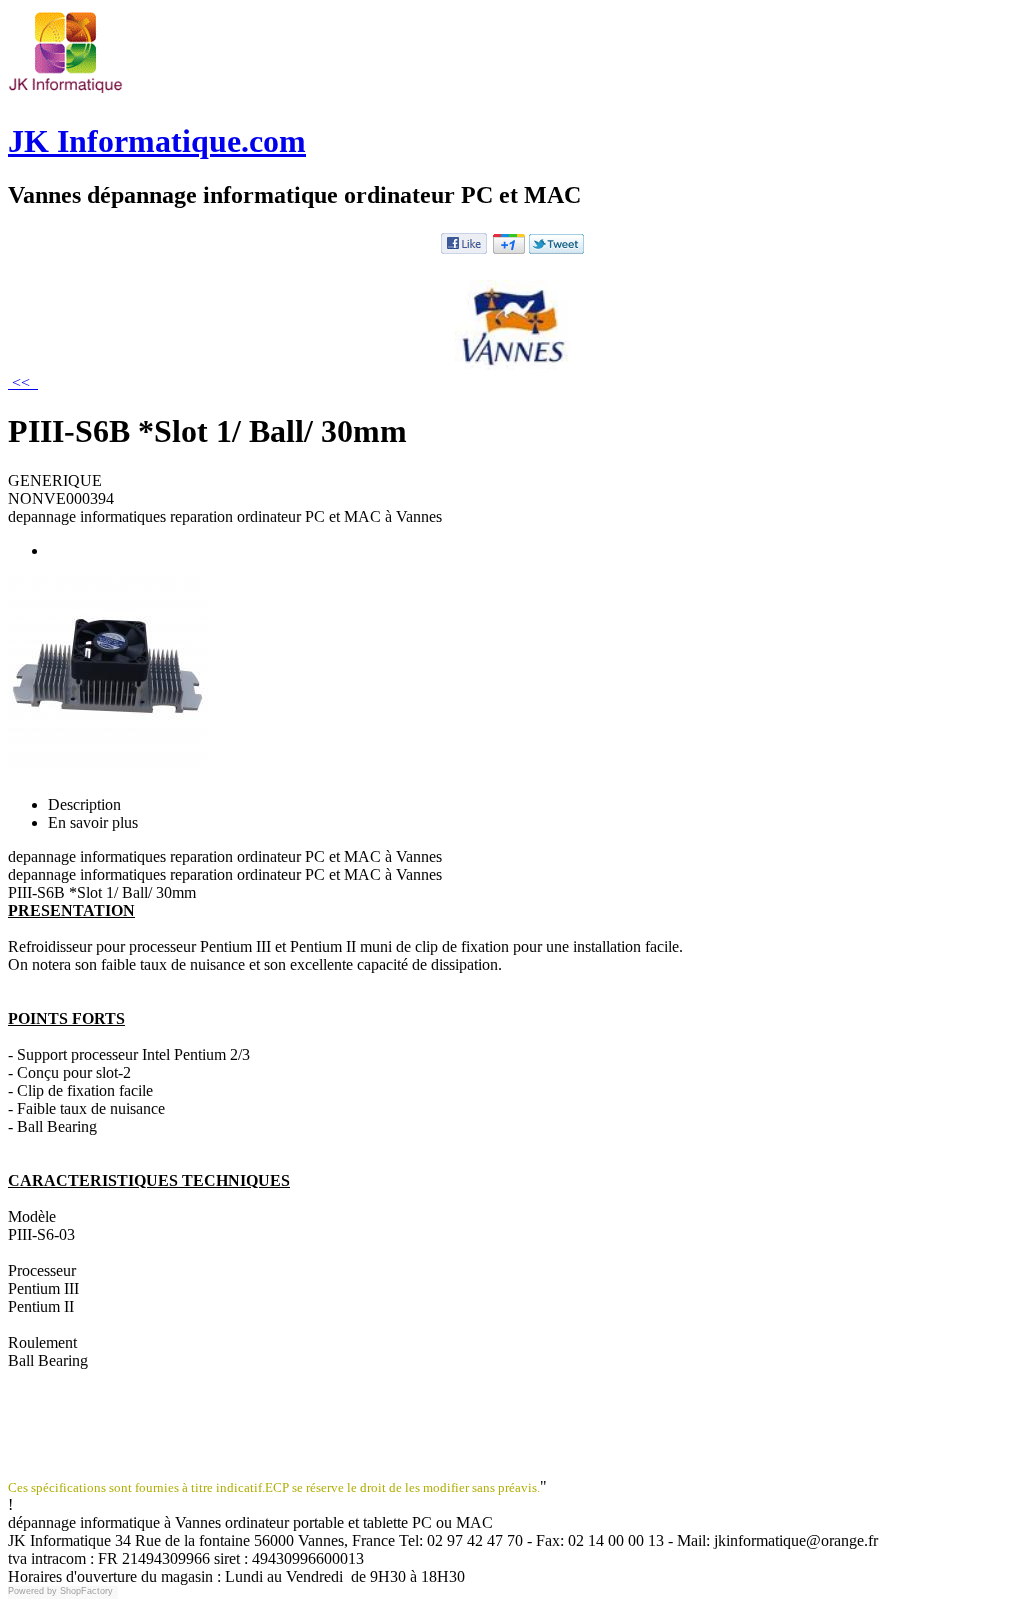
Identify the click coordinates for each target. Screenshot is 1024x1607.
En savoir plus (93, 822)
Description (84, 804)
